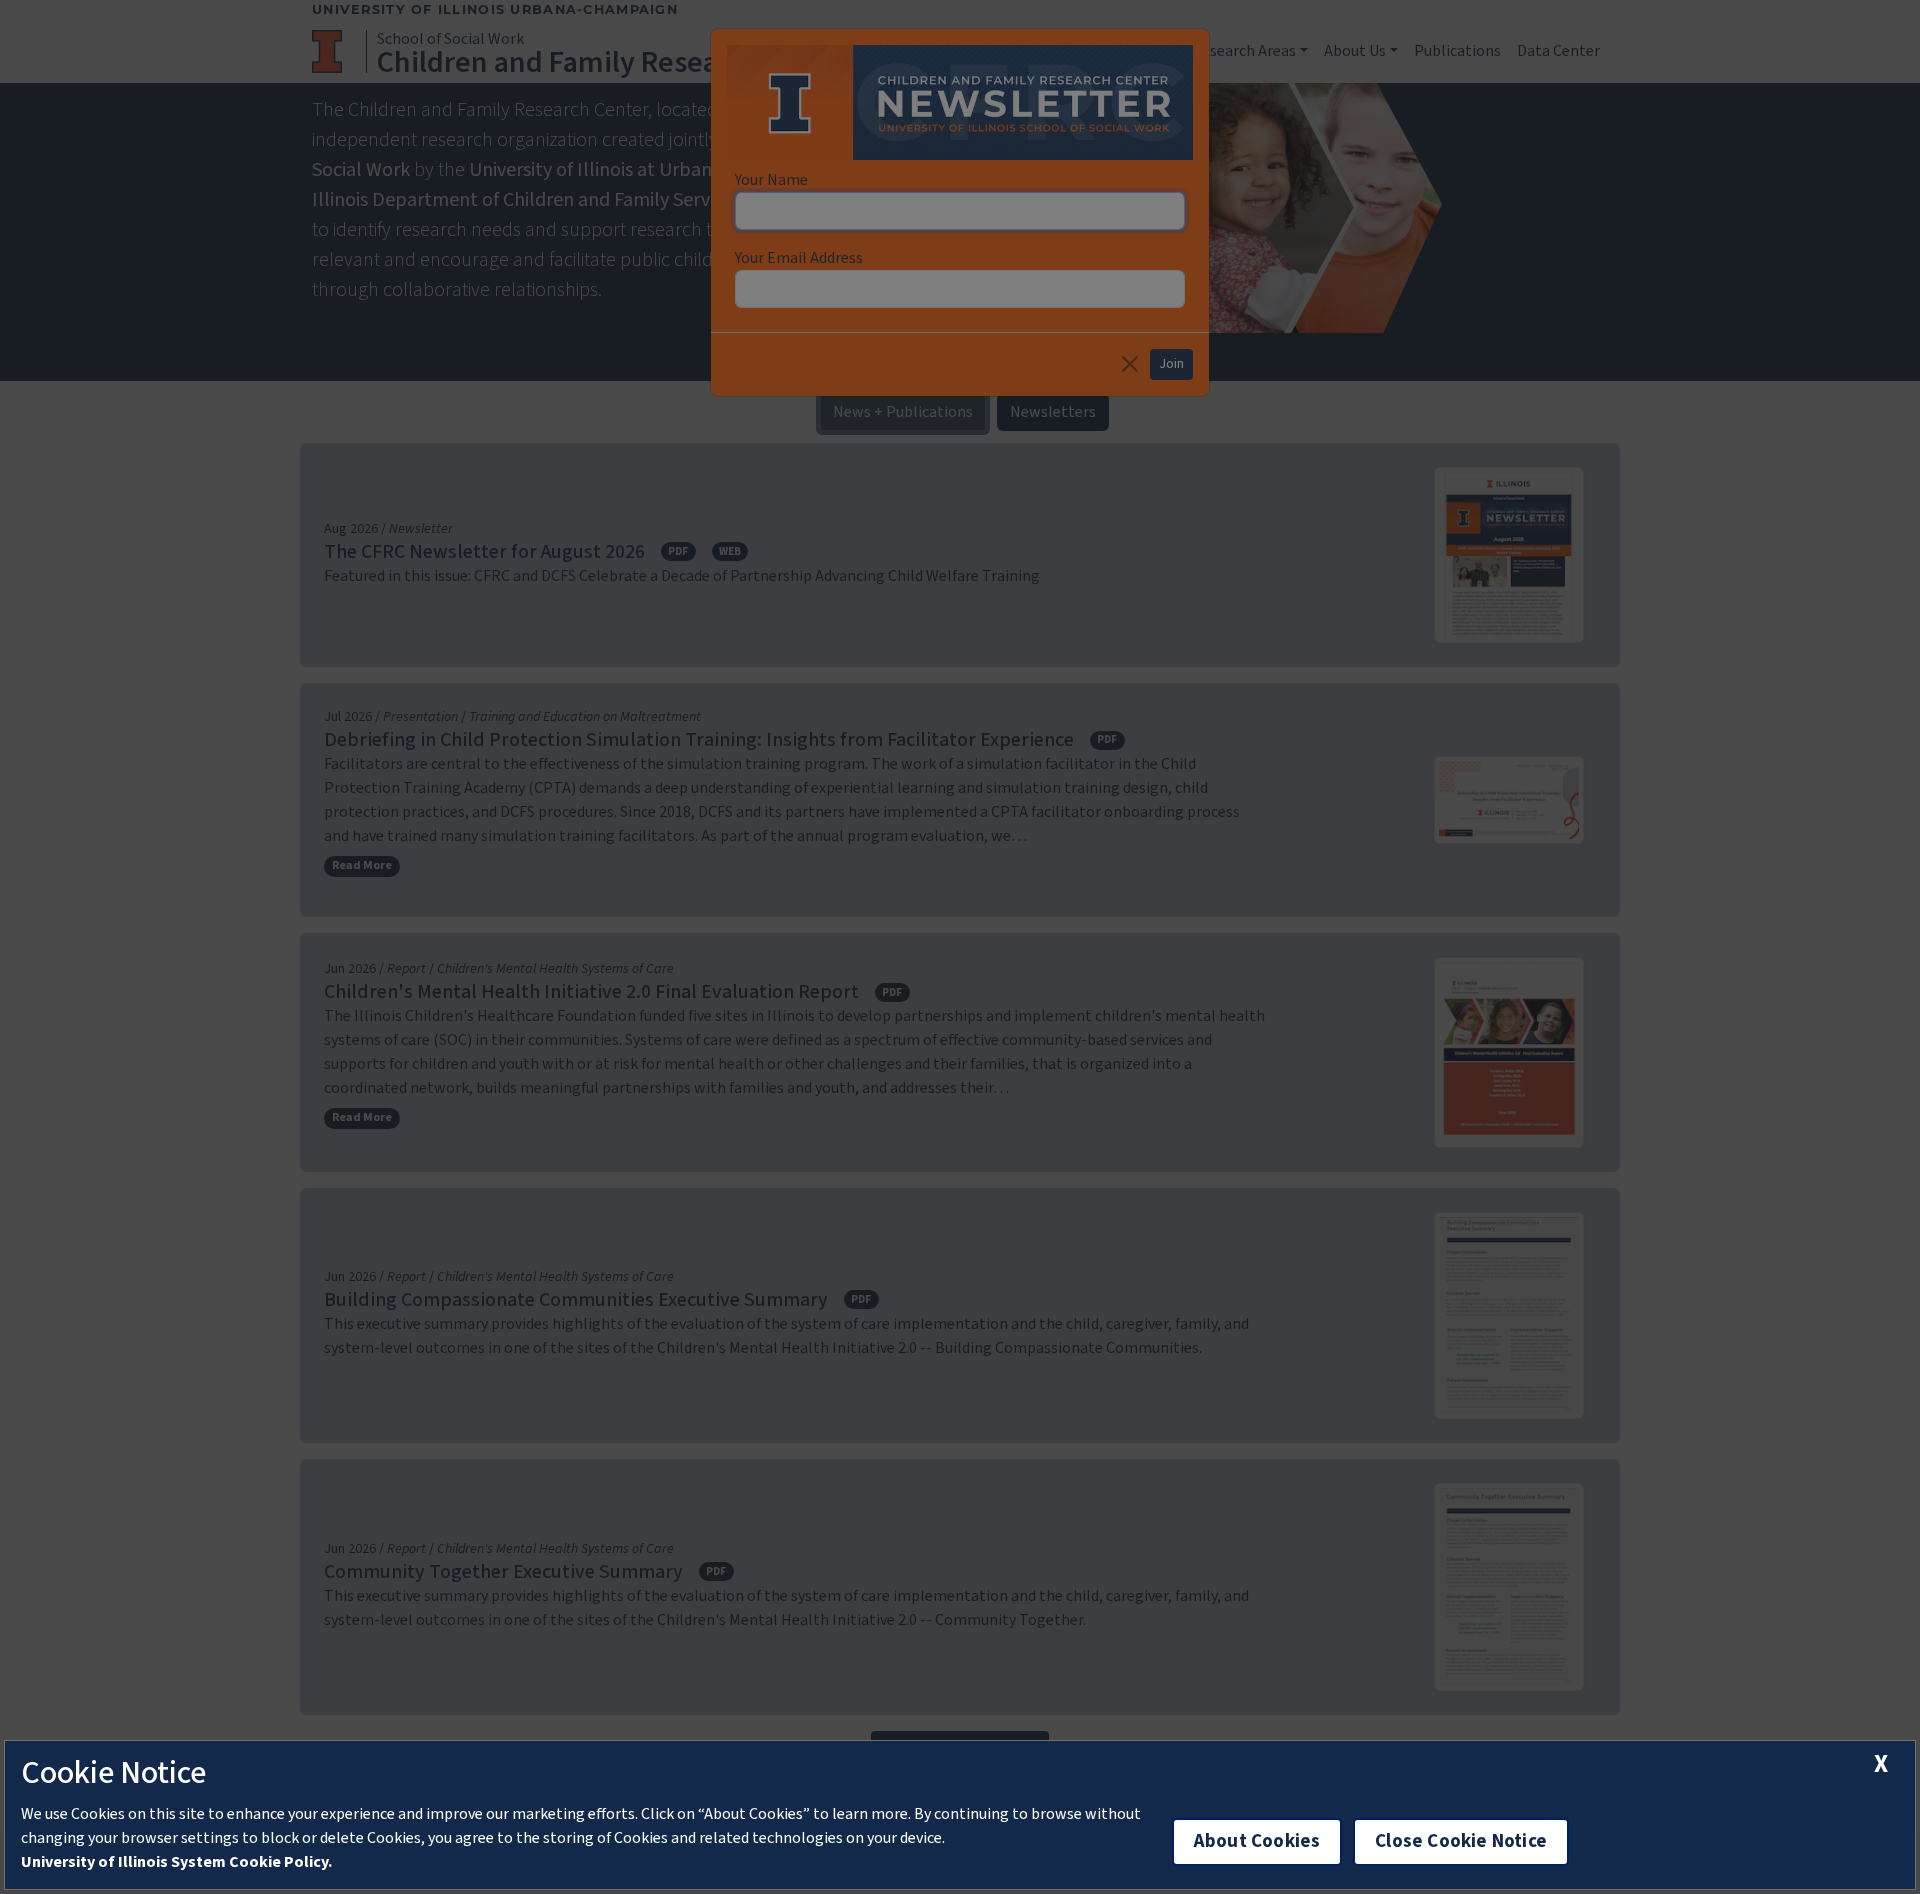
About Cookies (1257, 1841)
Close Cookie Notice (1461, 1841)
